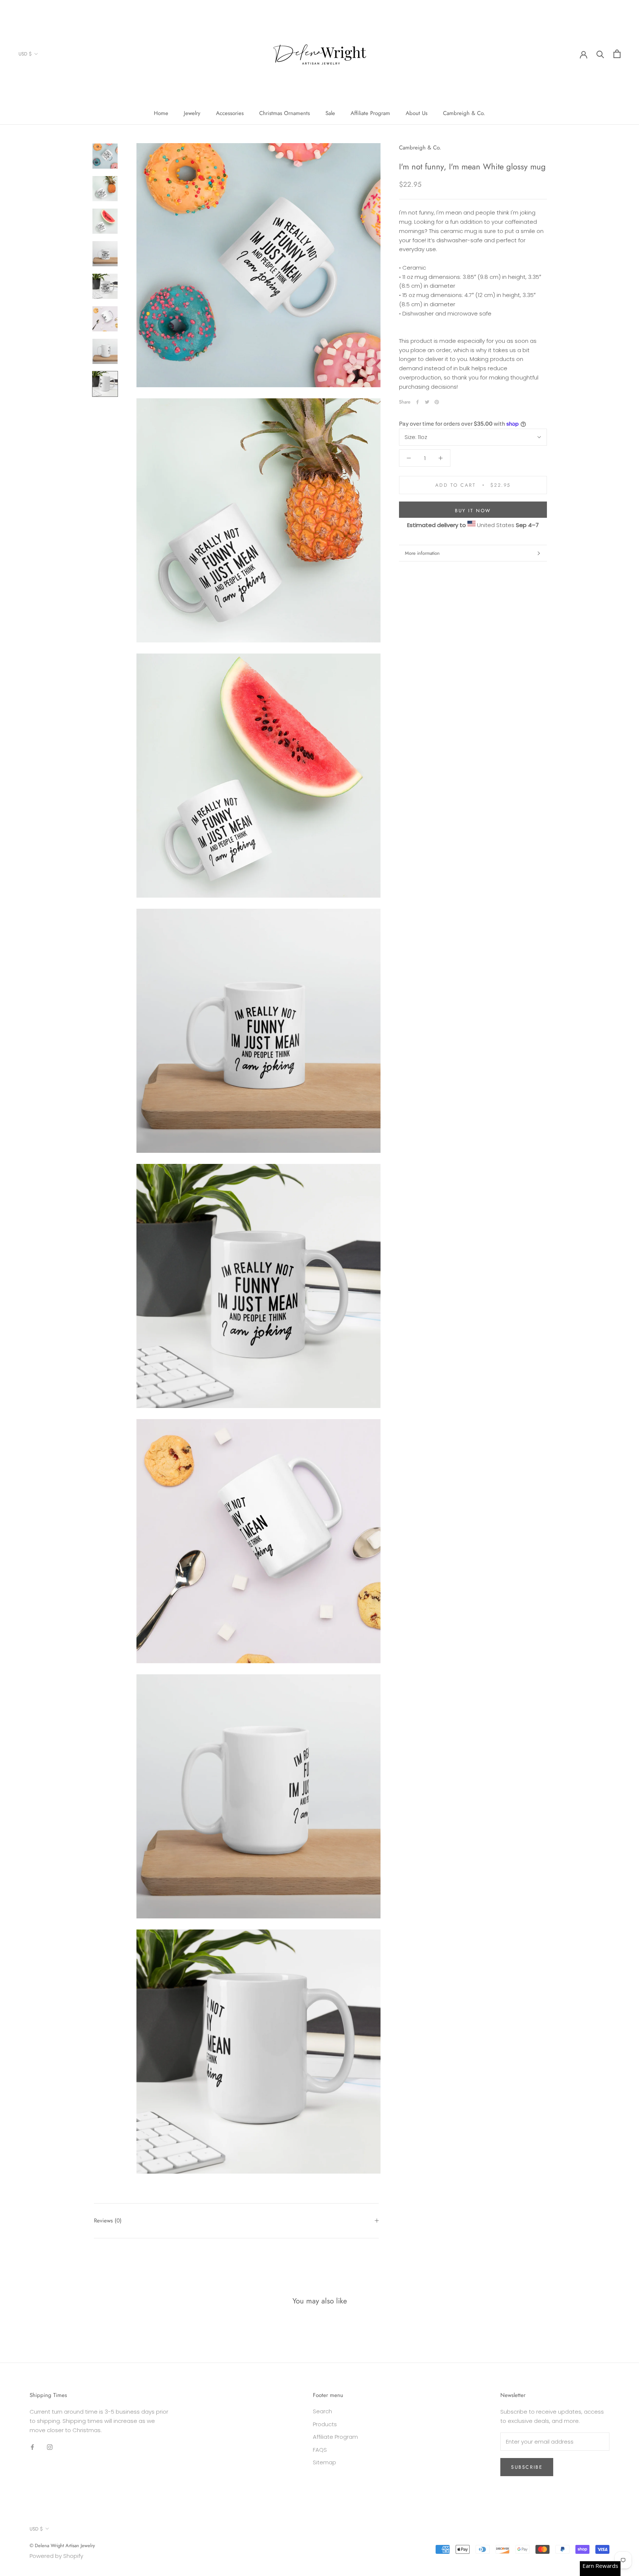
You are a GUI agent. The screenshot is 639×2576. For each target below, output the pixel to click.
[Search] (600, 54)
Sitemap (324, 2462)
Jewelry (192, 113)
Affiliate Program (370, 113)
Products (325, 2424)
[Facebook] (417, 402)
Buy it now (473, 511)
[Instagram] (50, 2447)
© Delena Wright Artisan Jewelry (62, 2545)
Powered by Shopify (56, 2556)
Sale (330, 113)
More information (422, 553)
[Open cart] (617, 54)
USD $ (25, 54)
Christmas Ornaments (285, 113)
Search (322, 2411)
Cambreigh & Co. (464, 113)
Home (161, 113)
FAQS (320, 2450)
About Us (417, 113)
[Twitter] (427, 402)
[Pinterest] (437, 402)
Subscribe (527, 2467)
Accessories (230, 113)
